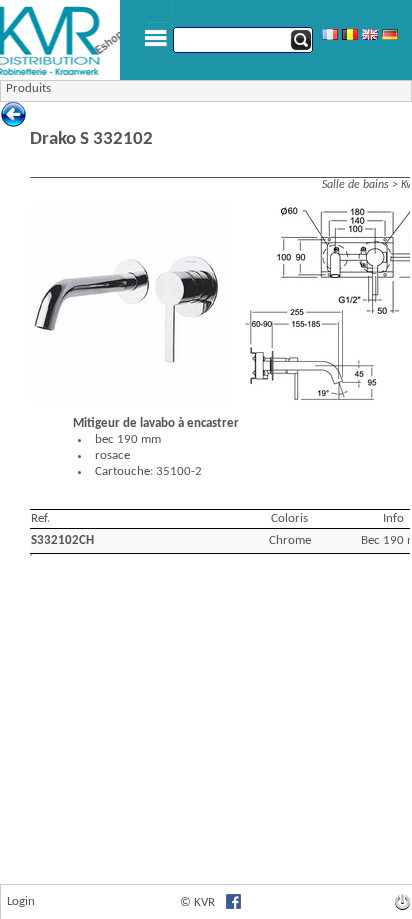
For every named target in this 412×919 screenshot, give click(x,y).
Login (21, 901)
